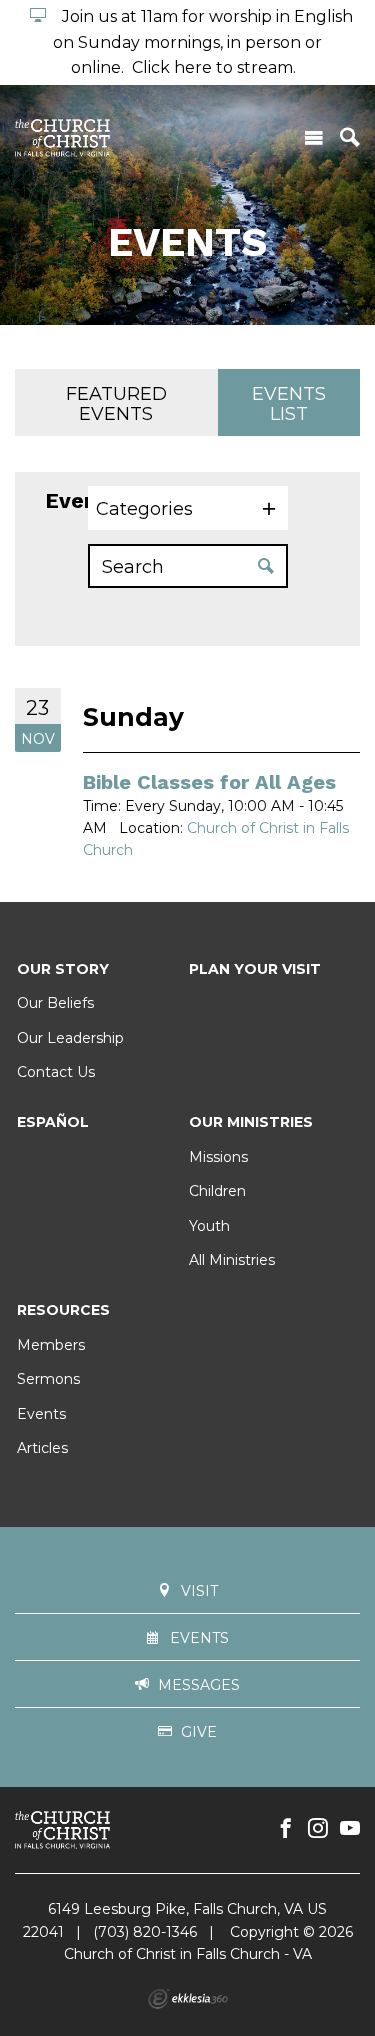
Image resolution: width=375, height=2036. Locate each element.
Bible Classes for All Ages (209, 782)
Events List (289, 404)
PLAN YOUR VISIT (255, 969)
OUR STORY (63, 969)
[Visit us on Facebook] (286, 1829)
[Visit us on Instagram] (318, 1829)
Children (217, 1191)
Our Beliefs (55, 1003)
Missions (218, 1157)
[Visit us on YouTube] (350, 1829)
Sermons (48, 1379)
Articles (42, 1448)
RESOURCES (63, 1310)
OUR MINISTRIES (251, 1122)
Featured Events (116, 404)
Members (51, 1345)
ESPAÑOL (53, 1122)
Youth (209, 1226)
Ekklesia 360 (188, 1999)
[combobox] (188, 508)
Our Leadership (70, 1038)
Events (41, 1414)
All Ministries (232, 1260)
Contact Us (56, 1072)
